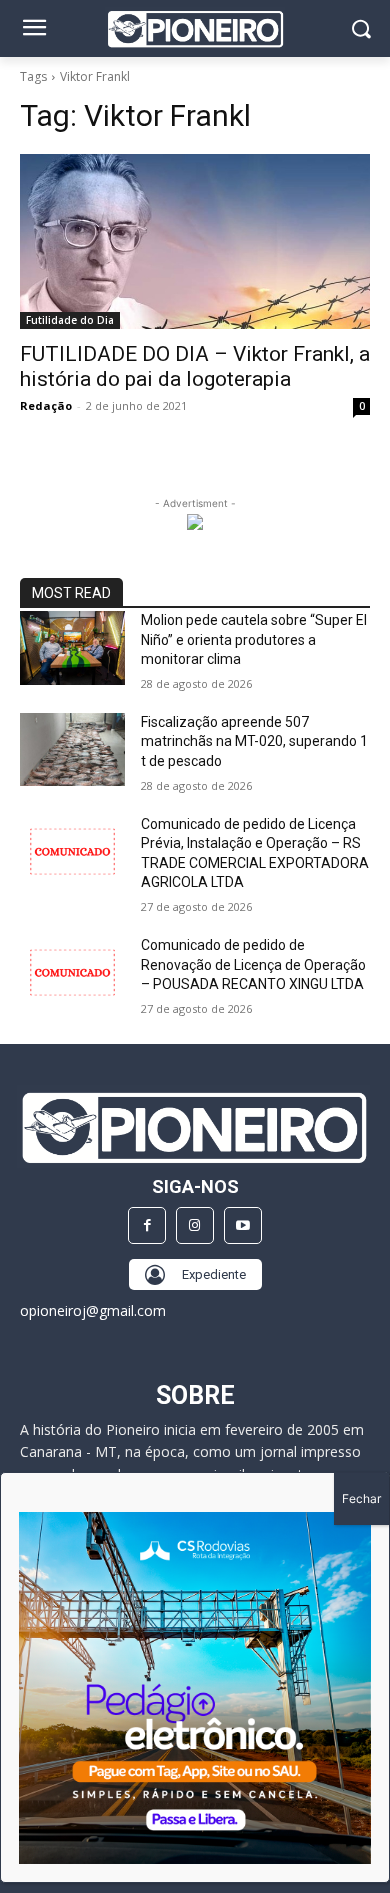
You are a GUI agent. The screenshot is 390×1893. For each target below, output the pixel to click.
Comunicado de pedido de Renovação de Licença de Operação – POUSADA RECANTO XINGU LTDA (253, 964)
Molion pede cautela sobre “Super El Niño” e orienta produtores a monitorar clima (254, 639)
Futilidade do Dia (70, 320)
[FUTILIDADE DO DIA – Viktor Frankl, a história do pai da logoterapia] (195, 241)
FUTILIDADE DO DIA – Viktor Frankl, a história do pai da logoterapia (195, 366)
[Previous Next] (195, 1688)
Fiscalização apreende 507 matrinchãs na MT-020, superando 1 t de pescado (254, 741)
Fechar (361, 1498)
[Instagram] (195, 1226)
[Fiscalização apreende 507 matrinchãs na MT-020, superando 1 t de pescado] (72, 750)
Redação (46, 405)
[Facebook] (147, 1226)
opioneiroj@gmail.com (93, 1310)
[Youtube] (243, 1226)
